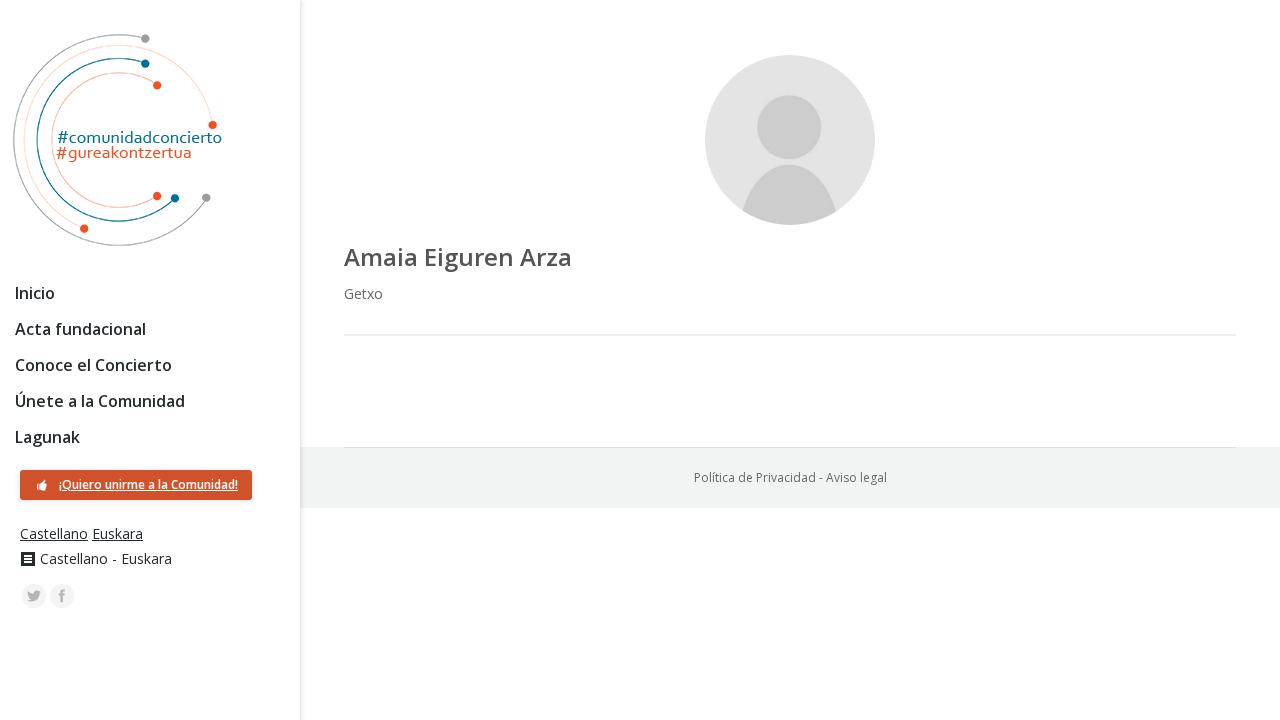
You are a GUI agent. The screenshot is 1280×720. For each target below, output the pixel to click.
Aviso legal (856, 477)
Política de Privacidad (755, 477)
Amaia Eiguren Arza (458, 256)
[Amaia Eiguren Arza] (790, 140)
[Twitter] (34, 596)
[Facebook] (62, 596)
